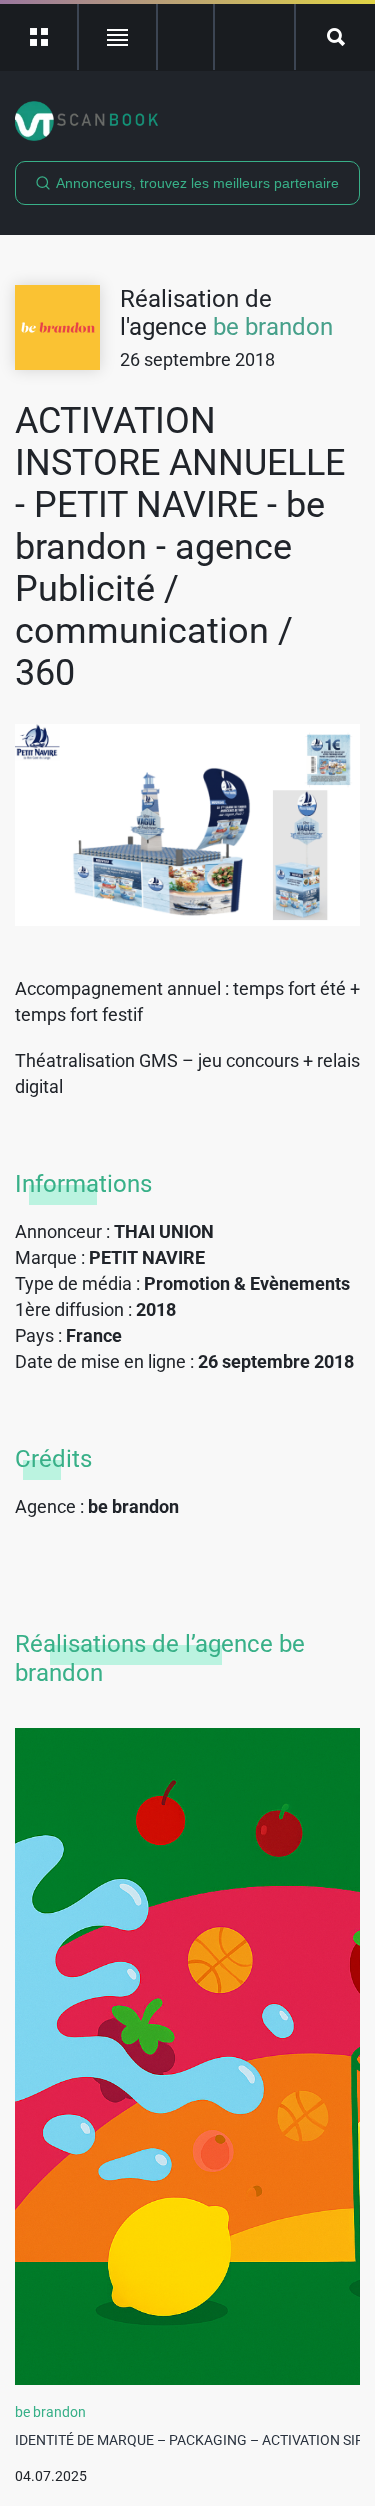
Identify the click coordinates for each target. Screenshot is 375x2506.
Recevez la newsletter (254, 37)
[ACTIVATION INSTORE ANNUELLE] (187, 825)
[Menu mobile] (39, 37)
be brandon (273, 327)
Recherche (335, 37)
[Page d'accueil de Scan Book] (187, 121)
